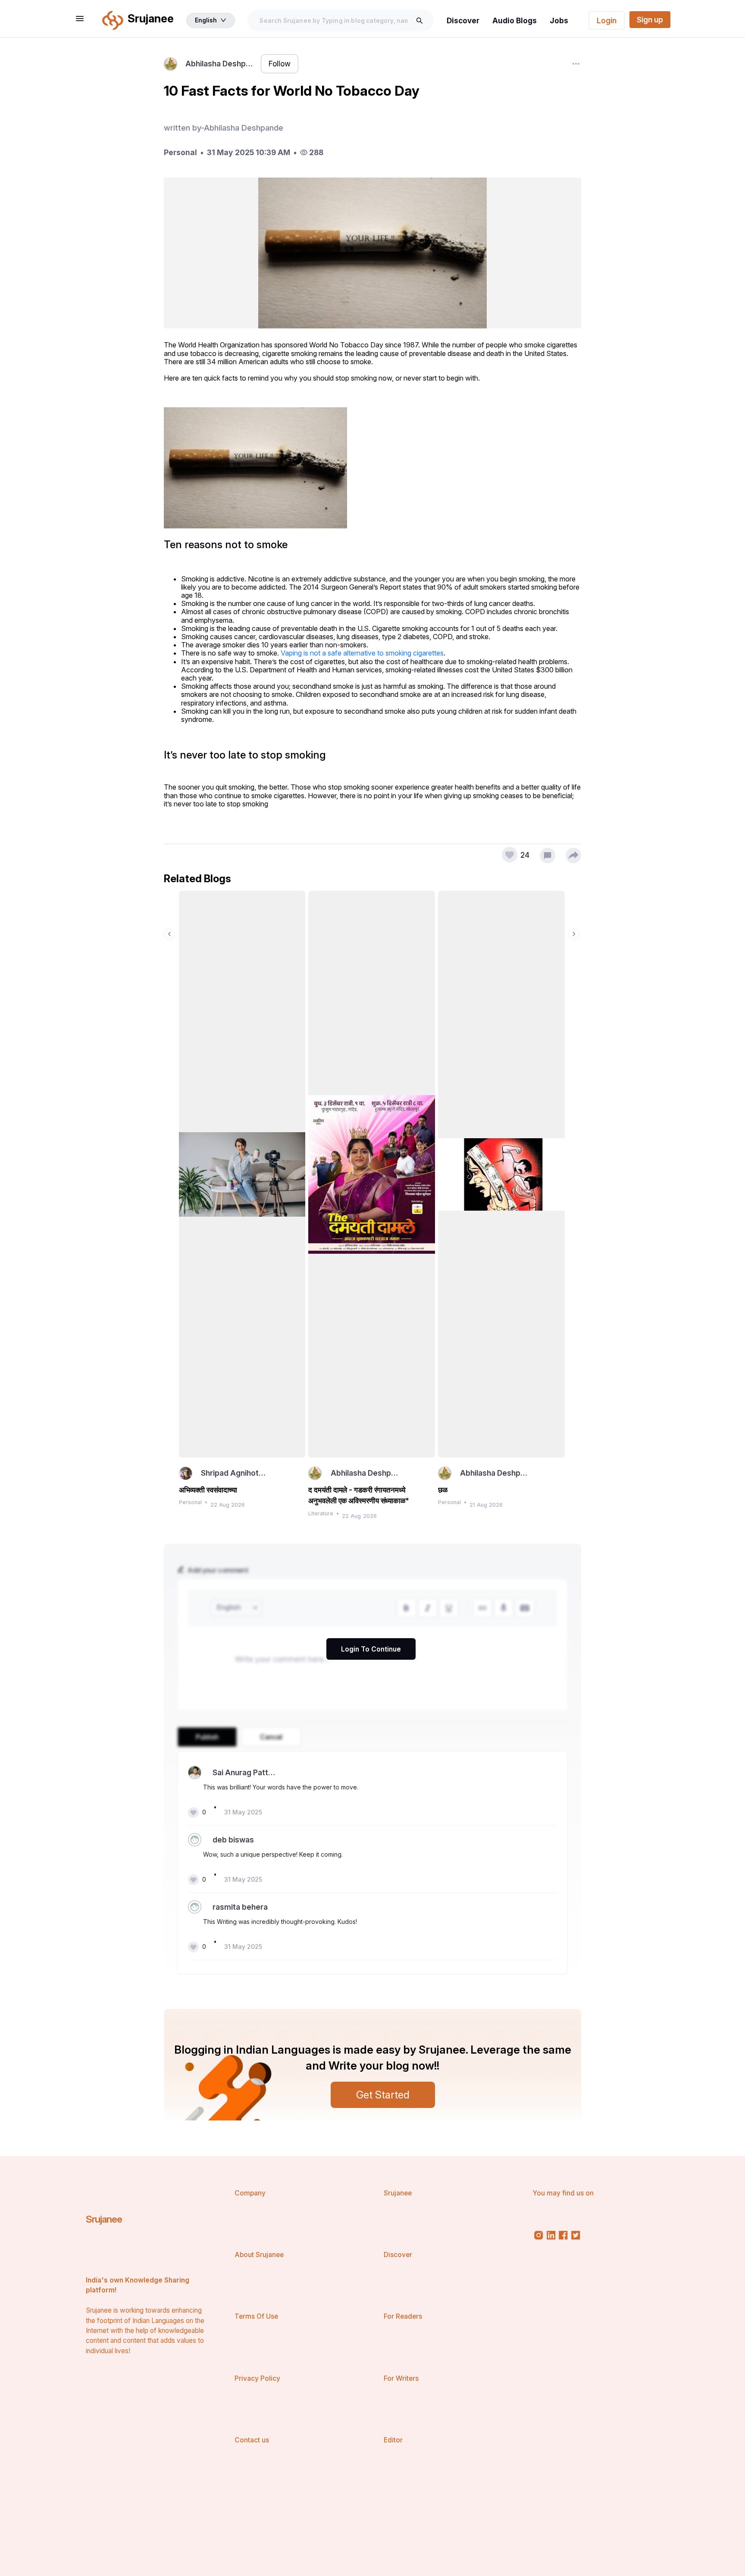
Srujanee (104, 2219)
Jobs (559, 20)
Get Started (383, 2095)
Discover (463, 20)
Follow (280, 64)
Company (250, 2193)
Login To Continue (371, 1649)
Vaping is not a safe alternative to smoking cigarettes (362, 653)
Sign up (650, 20)
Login (607, 20)
